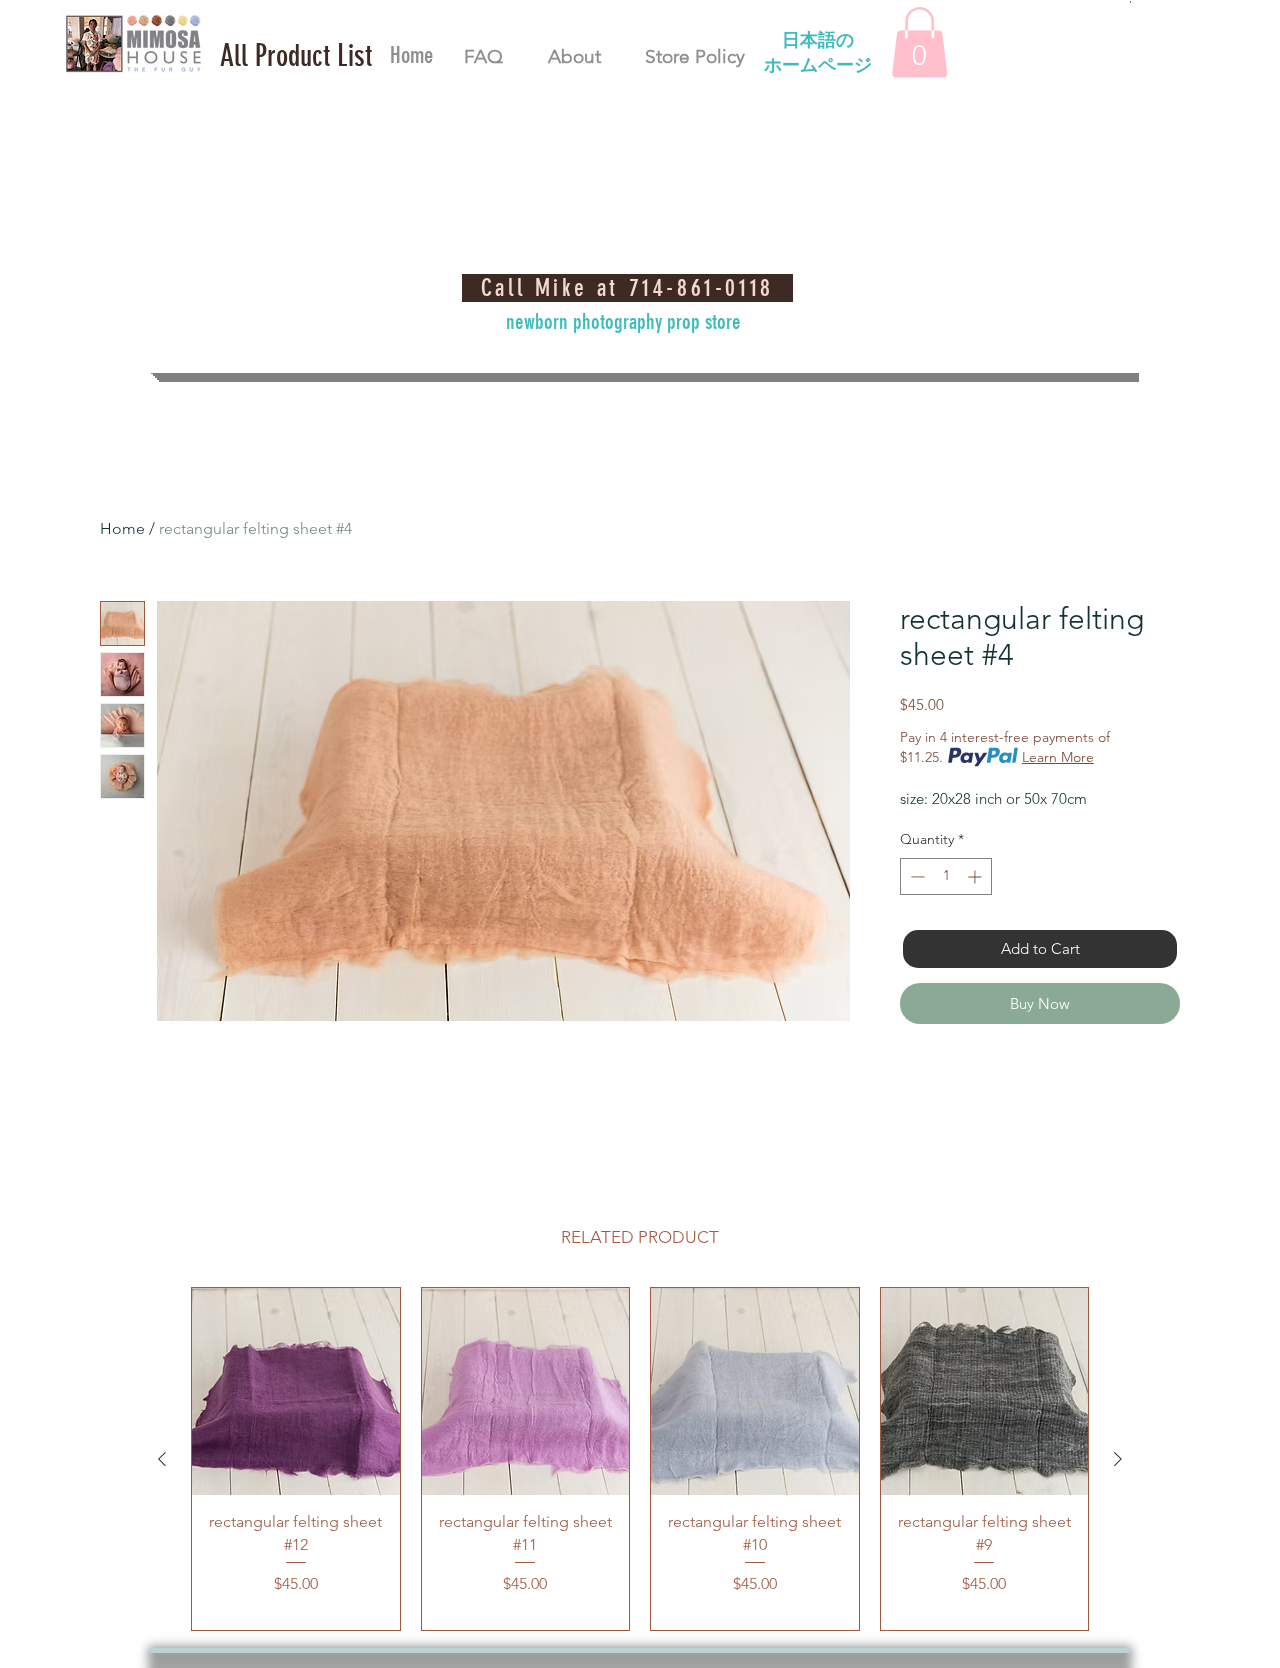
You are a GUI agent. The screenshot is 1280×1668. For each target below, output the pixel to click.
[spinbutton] (946, 876)
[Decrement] (915, 876)
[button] (296, 56)
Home (122, 528)
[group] (640, 1459)
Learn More (1058, 757)
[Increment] (976, 876)
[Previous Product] (162, 1459)
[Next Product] (1118, 1459)
